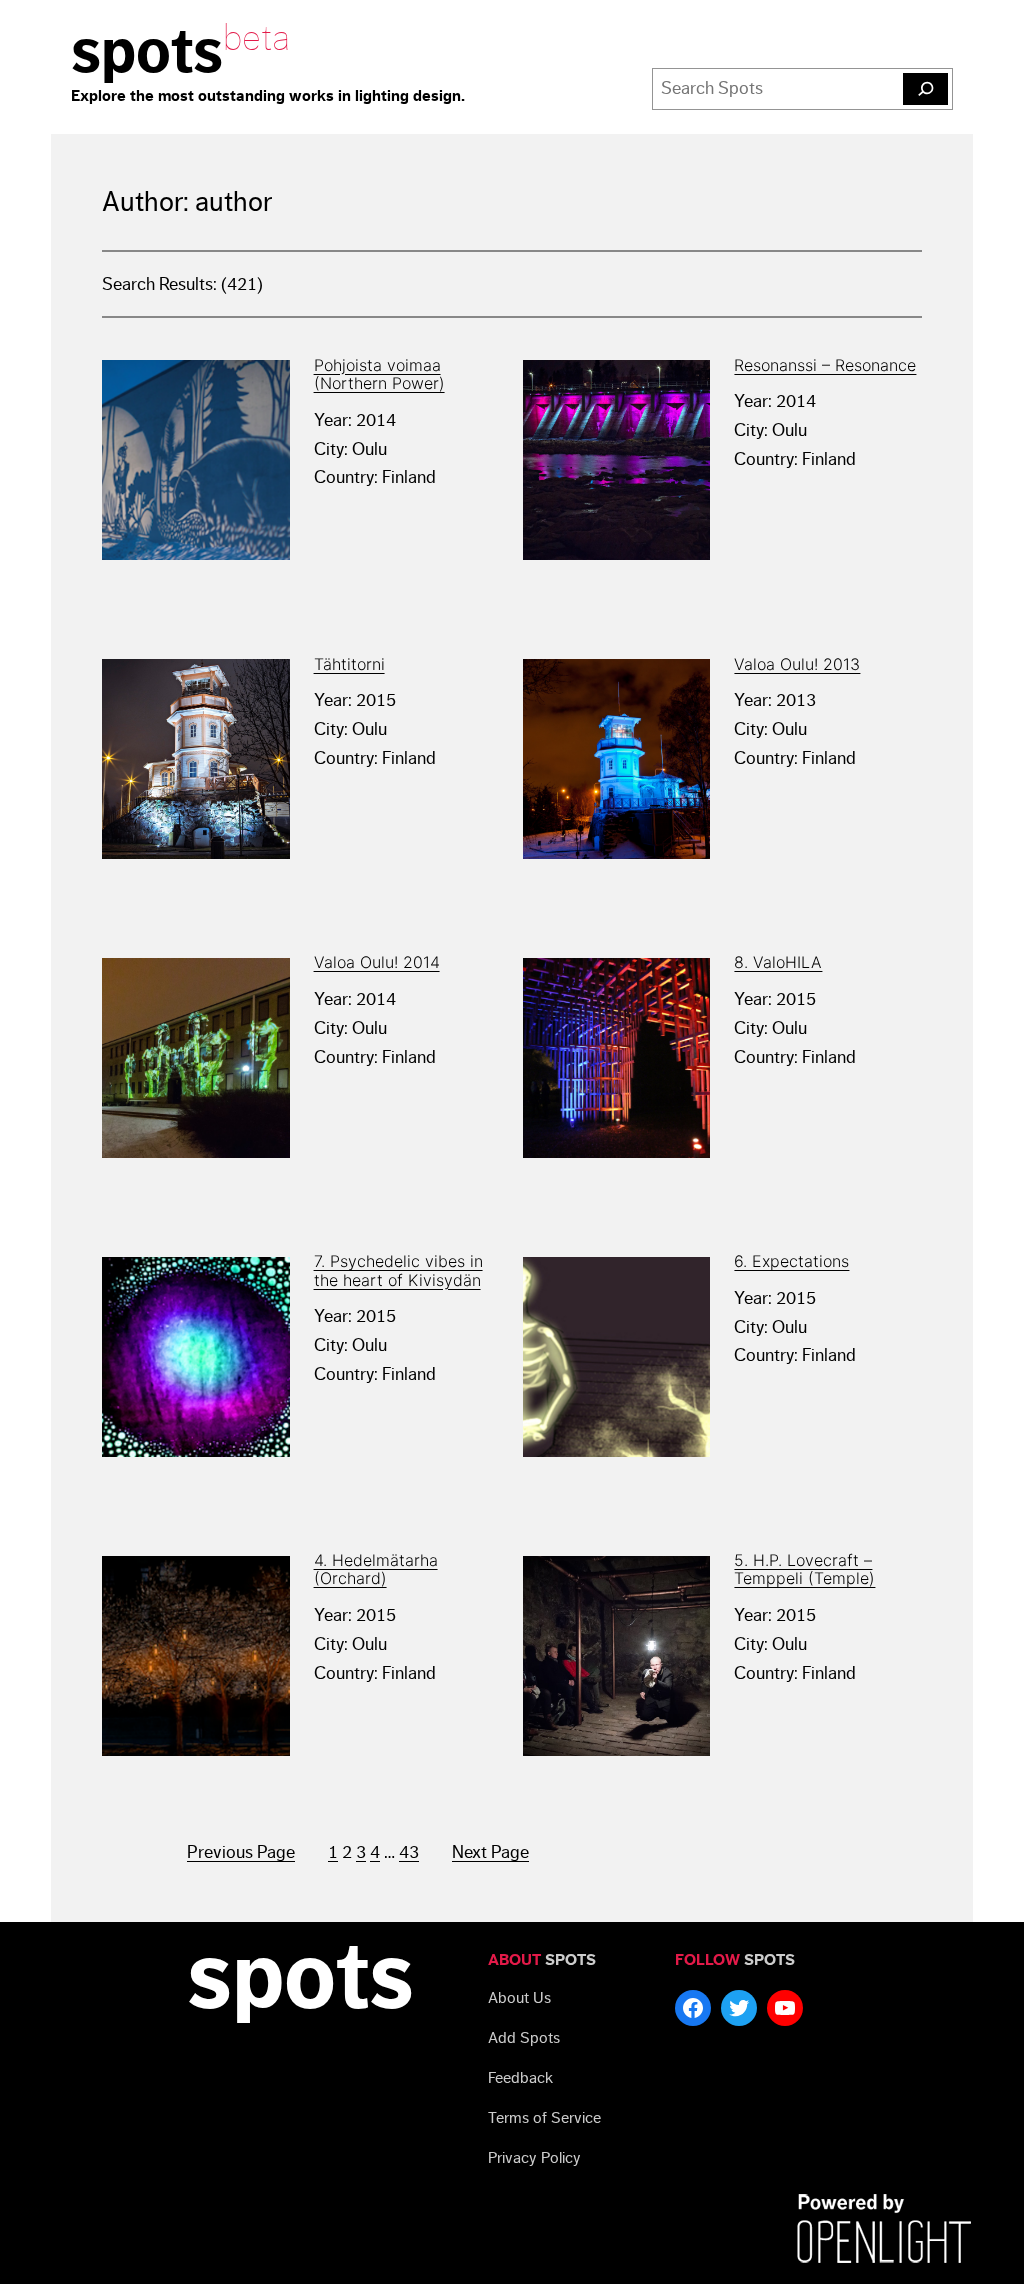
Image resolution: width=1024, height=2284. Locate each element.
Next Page (490, 1852)
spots (147, 52)
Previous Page (241, 1852)
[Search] (925, 89)
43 (409, 1852)
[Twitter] (739, 2008)
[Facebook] (693, 2008)
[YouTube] (785, 2008)
